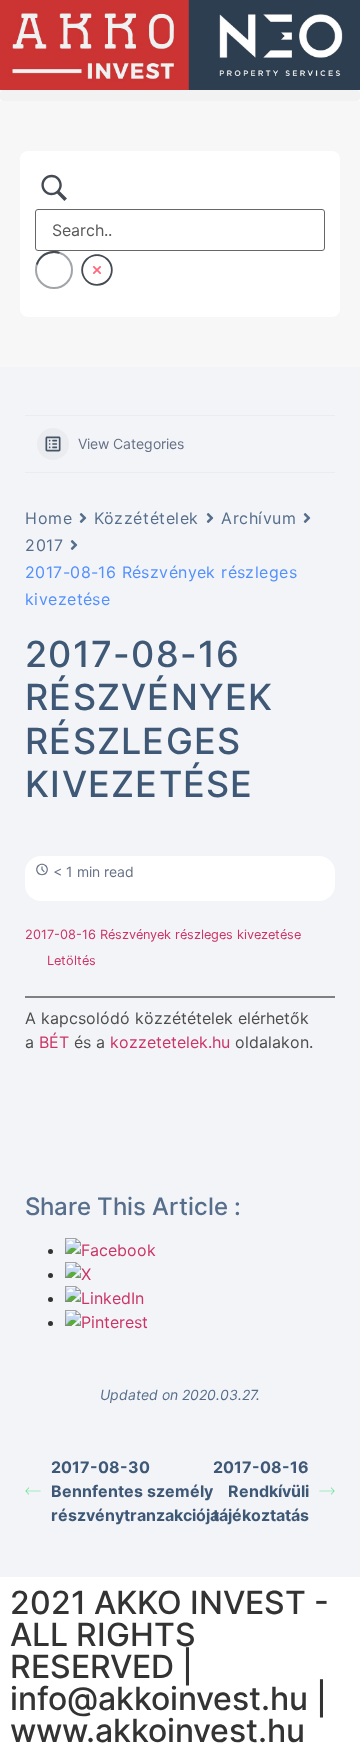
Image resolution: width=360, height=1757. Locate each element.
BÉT (54, 1042)
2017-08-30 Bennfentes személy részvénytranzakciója (115, 1491)
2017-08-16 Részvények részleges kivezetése (163, 934)
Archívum (258, 518)
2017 (44, 545)
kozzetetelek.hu (170, 1042)
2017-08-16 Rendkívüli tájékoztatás (261, 1491)
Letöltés (71, 960)
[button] (180, 95)
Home (48, 518)
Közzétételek (146, 518)
